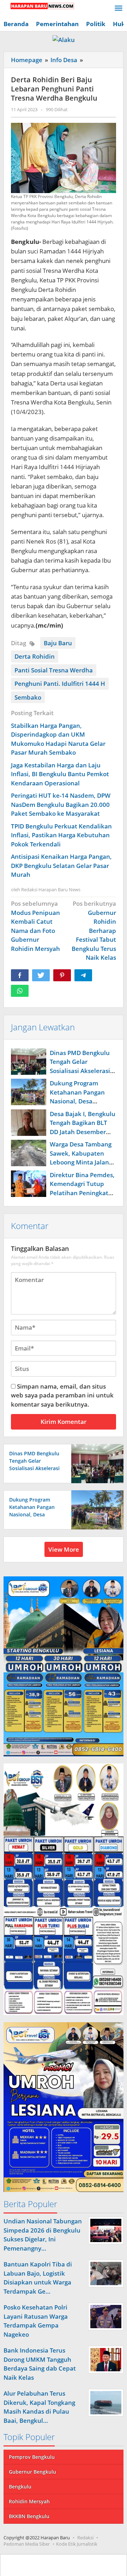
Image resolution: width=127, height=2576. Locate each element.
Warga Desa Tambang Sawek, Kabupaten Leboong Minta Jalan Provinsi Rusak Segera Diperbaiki (81, 1162)
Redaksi (85, 2538)
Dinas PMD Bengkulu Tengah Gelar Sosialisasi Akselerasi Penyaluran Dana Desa (34, 1468)
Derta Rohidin (35, 656)
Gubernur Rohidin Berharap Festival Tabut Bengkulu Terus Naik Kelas (94, 930)
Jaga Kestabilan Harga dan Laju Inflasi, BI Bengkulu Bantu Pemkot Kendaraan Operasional (60, 774)
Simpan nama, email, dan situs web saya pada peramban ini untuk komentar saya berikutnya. (62, 1395)
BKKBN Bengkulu (29, 2516)
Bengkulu (20, 2487)
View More (64, 1549)
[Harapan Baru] (39, 5)
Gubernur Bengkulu (32, 2472)
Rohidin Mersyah (29, 2501)
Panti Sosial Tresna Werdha (54, 670)
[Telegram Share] (83, 975)
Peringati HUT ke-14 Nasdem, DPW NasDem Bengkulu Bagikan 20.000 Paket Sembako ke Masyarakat (61, 804)
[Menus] (119, 9)
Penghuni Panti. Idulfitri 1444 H (60, 684)
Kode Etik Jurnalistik (77, 2544)
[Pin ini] (62, 975)
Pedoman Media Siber (27, 2544)
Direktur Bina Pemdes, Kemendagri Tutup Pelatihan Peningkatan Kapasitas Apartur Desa (83, 1193)
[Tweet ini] (41, 975)
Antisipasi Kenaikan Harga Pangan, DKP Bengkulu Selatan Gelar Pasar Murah (61, 865)
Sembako (28, 697)
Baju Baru (58, 643)
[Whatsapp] (20, 991)
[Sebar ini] (20, 975)
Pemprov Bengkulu (32, 2457)
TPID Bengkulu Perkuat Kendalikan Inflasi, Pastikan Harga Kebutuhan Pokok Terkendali (61, 835)
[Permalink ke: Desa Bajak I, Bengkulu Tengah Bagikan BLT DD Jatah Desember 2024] (29, 1123)
